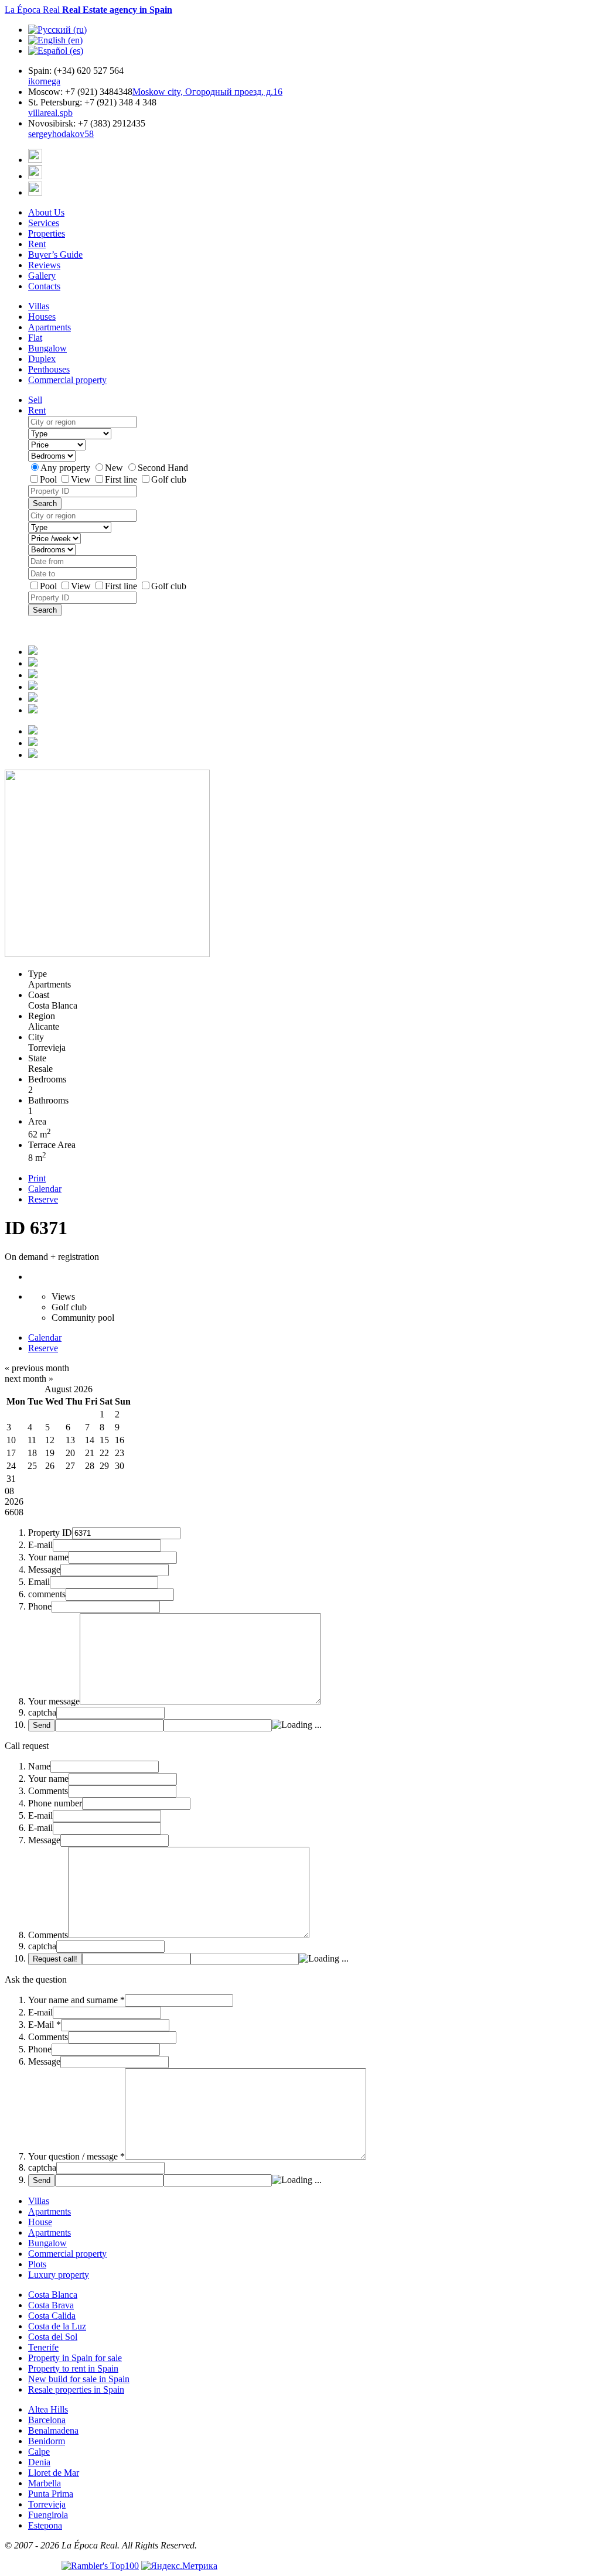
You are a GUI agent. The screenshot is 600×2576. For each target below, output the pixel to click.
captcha (42, 1712)
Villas (39, 306)
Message (44, 1569)
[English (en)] (55, 40)
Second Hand (163, 468)
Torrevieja (47, 2504)
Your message (54, 1701)
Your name (48, 1557)
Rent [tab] (37, 410)
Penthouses (49, 369)
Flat (35, 338)
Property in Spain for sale (75, 2358)
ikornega (44, 81)
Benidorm (47, 2441)
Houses (42, 317)
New (115, 468)
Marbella (45, 2483)
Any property (67, 468)
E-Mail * (45, 2025)
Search (45, 503)
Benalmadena (53, 2430)
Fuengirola (48, 2515)
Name (39, 1766)
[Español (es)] (56, 51)
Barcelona (47, 2420)
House (40, 2222)
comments (47, 1594)
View (82, 479)
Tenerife (43, 2347)
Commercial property (67, 380)
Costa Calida (52, 2316)
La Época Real (88, 10)
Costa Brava (51, 2305)
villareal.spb (50, 113)
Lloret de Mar (54, 2473)
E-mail (40, 1545)
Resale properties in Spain (76, 2389)
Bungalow (47, 348)
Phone (40, 1606)
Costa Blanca (53, 2295)
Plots (37, 2264)
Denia (39, 2462)
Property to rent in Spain (73, 2368)
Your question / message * (76, 2156)
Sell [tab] (35, 400)
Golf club (169, 479)
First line (122, 479)
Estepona (45, 2525)
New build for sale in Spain (79, 2379)
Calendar (45, 1189)
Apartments (50, 327)
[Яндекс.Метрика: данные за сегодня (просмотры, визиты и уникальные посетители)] (179, 2566)
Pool (50, 479)
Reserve (43, 1199)
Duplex (42, 359)
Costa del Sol (53, 2337)
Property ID (50, 1533)
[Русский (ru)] (57, 30)
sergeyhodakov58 (61, 134)
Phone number (55, 1803)
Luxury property (59, 2275)
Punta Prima (51, 2494)
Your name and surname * (76, 2000)
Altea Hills (48, 2409)
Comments (48, 1791)
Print (37, 1178)
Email (39, 1582)
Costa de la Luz (57, 2326)
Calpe (39, 2452)
